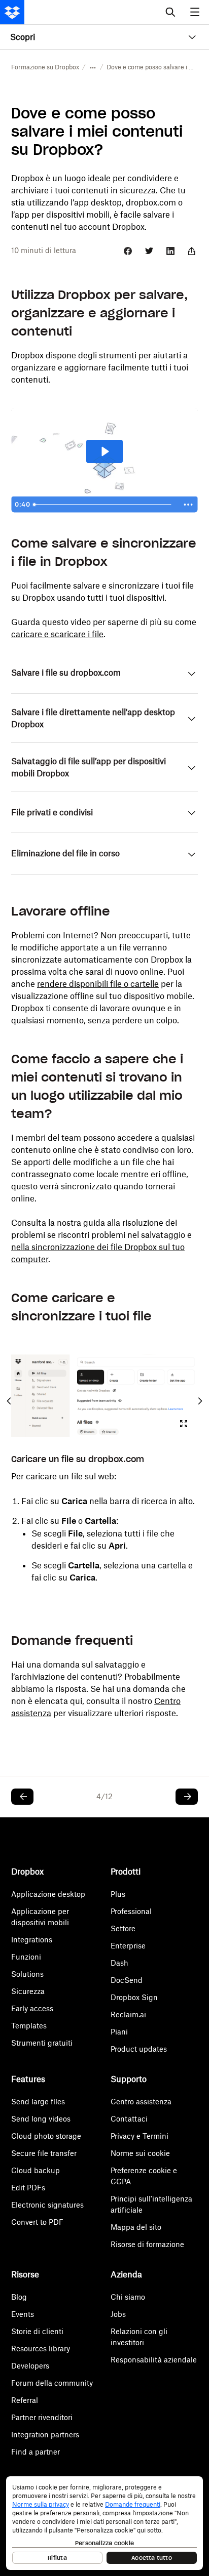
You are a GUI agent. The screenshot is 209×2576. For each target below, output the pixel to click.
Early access (32, 2008)
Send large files (38, 2102)
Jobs (118, 2314)
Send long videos (41, 2119)
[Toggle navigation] (196, 12)
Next (200, 1401)
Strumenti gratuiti (42, 2043)
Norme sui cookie (140, 2153)
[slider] (104, 505)
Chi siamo (128, 2297)
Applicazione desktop (48, 1894)
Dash (119, 1963)
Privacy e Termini (140, 2136)
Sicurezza (28, 1991)
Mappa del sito (136, 2227)
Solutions (27, 1974)
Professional (131, 1911)
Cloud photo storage (46, 2136)
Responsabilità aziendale (154, 2360)
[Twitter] (149, 251)
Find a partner (36, 2452)
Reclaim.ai (128, 2014)
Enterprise (128, 1946)
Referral (25, 2400)
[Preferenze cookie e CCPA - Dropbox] (104, 2523)
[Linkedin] (170, 251)
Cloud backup (36, 2170)
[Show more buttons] (188, 505)
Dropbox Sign (134, 1997)
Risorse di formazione (147, 2244)
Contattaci (129, 2119)
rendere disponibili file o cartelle (98, 984)
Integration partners (45, 2435)
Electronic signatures (47, 2205)
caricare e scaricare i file (57, 634)
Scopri (23, 37)
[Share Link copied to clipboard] (192, 251)
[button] (93, 67)
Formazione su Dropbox (45, 67)
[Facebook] (128, 251)
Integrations (32, 1940)
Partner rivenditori (42, 2417)
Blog (19, 2297)
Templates (29, 2026)
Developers (30, 2366)
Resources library (41, 2349)
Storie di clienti (37, 2331)
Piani (119, 2032)
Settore (123, 1928)
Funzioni (26, 1957)
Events (23, 2314)
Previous (9, 1401)
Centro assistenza (141, 2102)
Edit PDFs (28, 2188)
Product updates (139, 2049)
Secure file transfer (44, 2153)
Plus (118, 1894)
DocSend (127, 1980)
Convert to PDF (37, 2222)
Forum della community (52, 2383)
